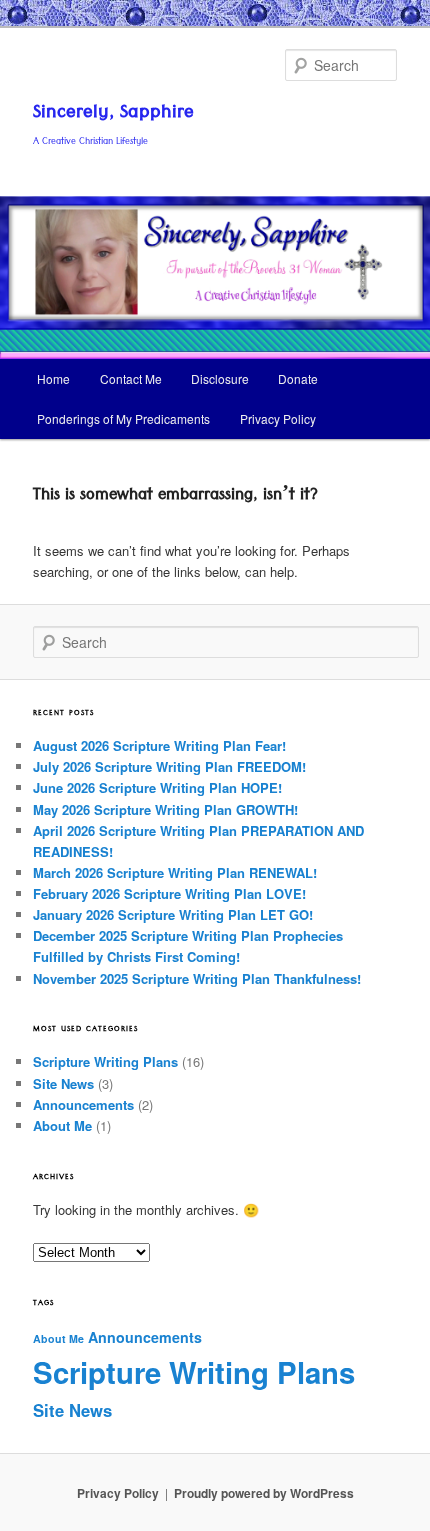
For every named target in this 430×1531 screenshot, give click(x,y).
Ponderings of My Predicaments (123, 418)
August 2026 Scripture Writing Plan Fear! (159, 745)
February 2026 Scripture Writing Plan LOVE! (169, 893)
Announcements (83, 1104)
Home (53, 378)
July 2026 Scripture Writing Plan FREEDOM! (169, 766)
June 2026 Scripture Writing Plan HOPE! (157, 787)
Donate (298, 378)
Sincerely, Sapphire (113, 114)
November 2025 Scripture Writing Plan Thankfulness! (197, 978)
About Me (62, 1125)
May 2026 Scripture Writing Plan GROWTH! (165, 809)
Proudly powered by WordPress (264, 1493)
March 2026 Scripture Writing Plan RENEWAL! (175, 872)
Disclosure (220, 378)
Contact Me (131, 378)
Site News (63, 1083)
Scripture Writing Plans (105, 1061)
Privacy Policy (278, 418)
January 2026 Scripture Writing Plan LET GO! (173, 914)
